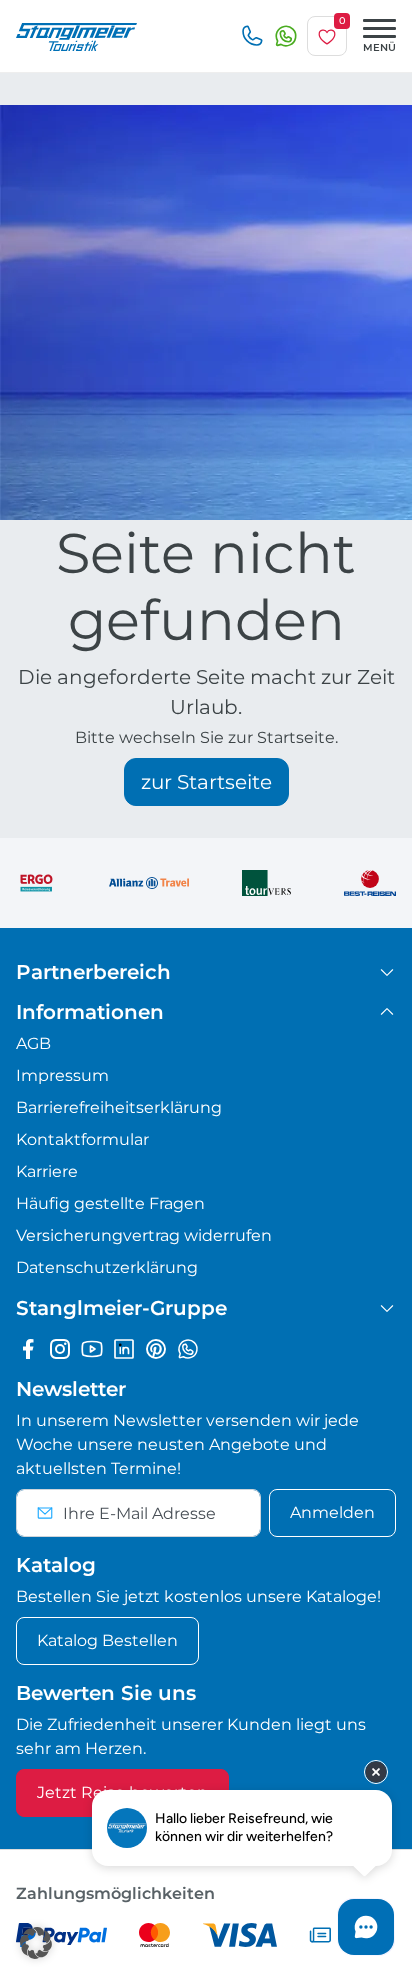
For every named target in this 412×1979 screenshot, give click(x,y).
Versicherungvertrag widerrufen (144, 1235)
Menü (379, 47)
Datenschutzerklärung (107, 1267)
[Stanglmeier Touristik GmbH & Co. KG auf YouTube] (92, 1348)
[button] (36, 1943)
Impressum (62, 1075)
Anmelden (332, 1512)
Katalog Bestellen (107, 1640)
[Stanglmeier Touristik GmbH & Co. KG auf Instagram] (60, 1348)
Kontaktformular (82, 1139)
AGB (33, 1043)
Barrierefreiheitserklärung (119, 1107)
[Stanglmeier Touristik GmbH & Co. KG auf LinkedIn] (124, 1348)
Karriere (47, 1171)
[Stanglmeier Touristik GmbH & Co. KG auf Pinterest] (156, 1348)
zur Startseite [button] (206, 782)
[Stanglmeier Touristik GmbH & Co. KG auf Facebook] (28, 1348)
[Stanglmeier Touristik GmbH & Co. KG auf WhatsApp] (188, 1348)
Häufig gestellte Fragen (110, 1203)
